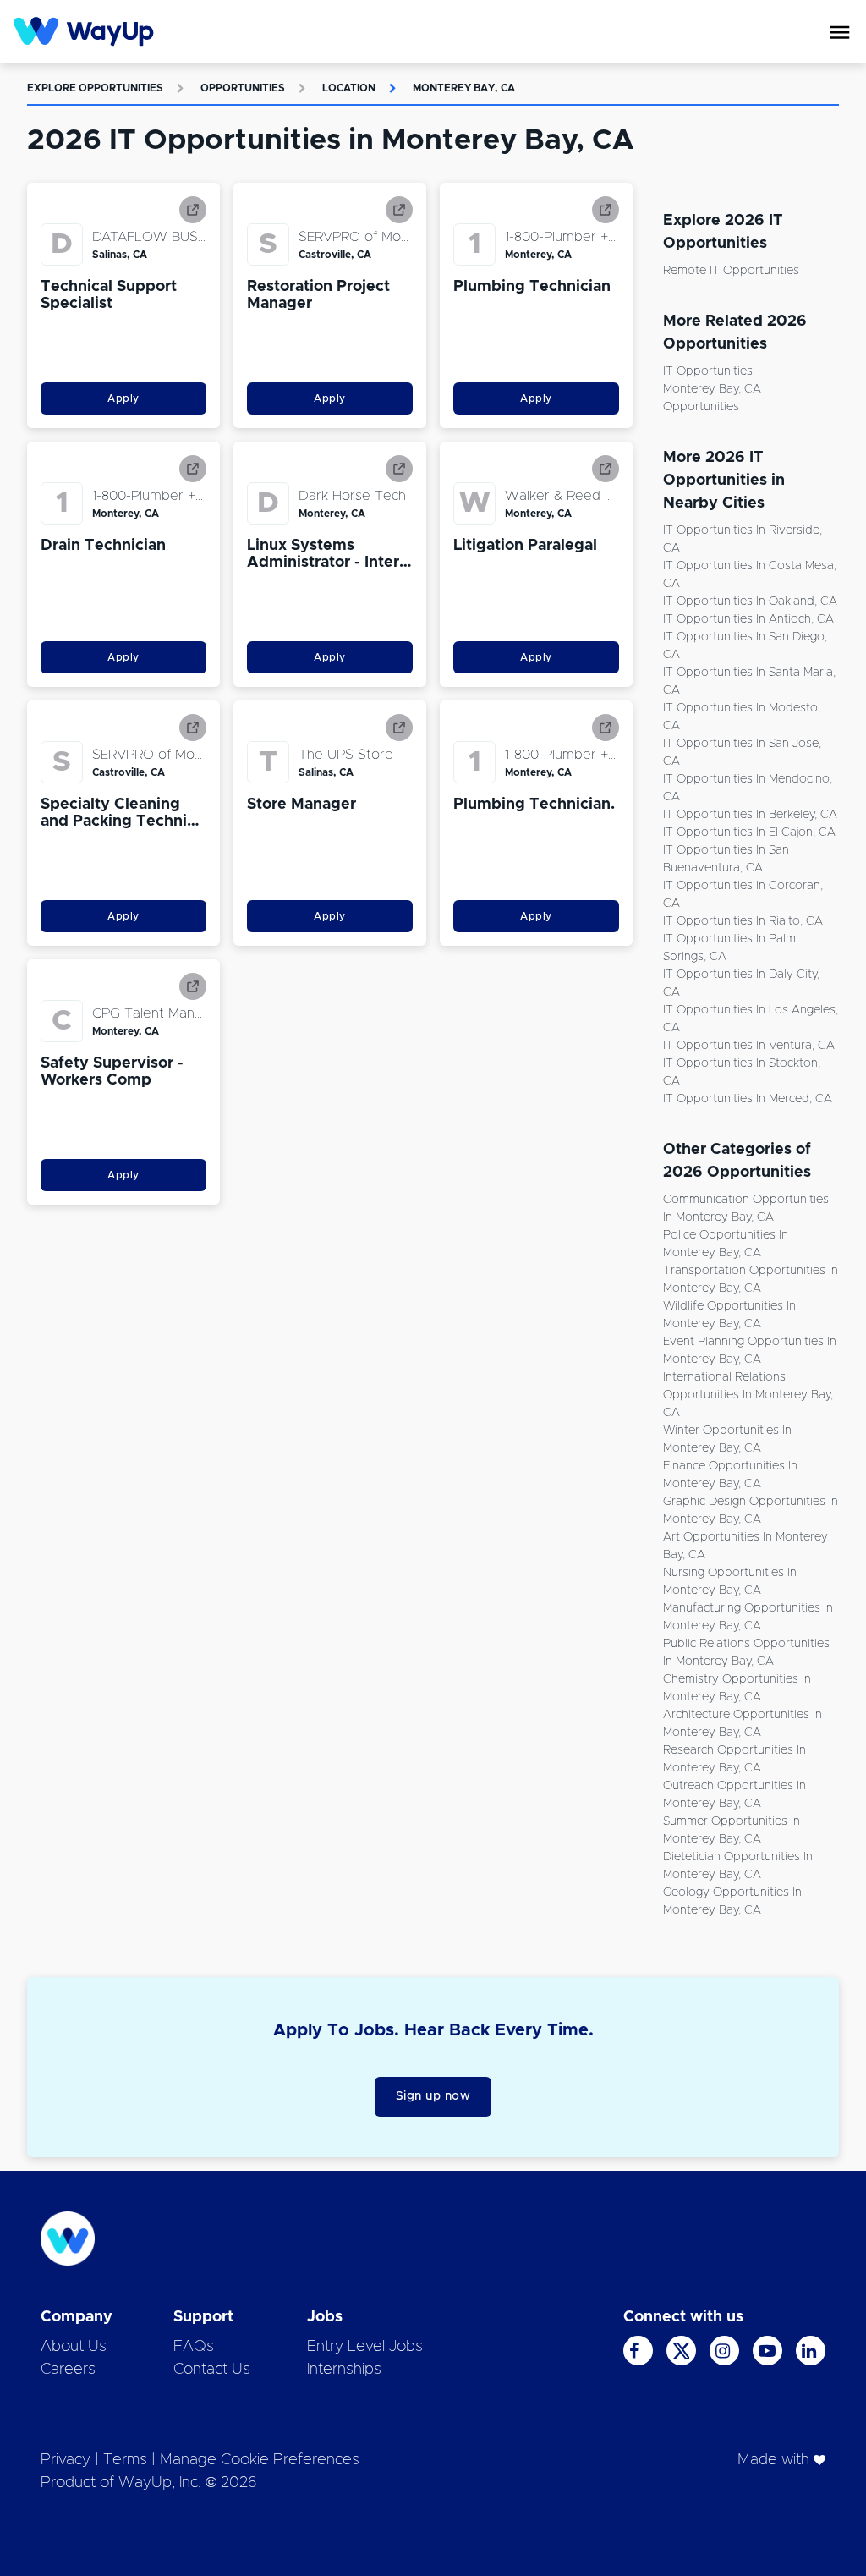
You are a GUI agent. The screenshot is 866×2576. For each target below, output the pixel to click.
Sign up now (433, 2096)
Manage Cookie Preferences (260, 2460)
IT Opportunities (708, 371)
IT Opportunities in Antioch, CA (748, 619)
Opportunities (243, 88)
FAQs (194, 2347)
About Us (74, 2347)
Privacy (66, 2460)
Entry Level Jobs (365, 2347)
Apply (123, 398)
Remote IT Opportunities (731, 271)
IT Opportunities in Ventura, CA (749, 1046)
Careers (68, 2370)
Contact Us (212, 2370)
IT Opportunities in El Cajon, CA (749, 832)
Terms (125, 2460)
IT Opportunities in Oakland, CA (750, 601)
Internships (344, 2370)
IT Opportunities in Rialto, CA (743, 921)
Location (349, 88)
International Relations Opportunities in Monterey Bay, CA (748, 1395)
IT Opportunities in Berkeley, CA (750, 815)
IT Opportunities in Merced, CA (748, 1099)
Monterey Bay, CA (464, 88)
